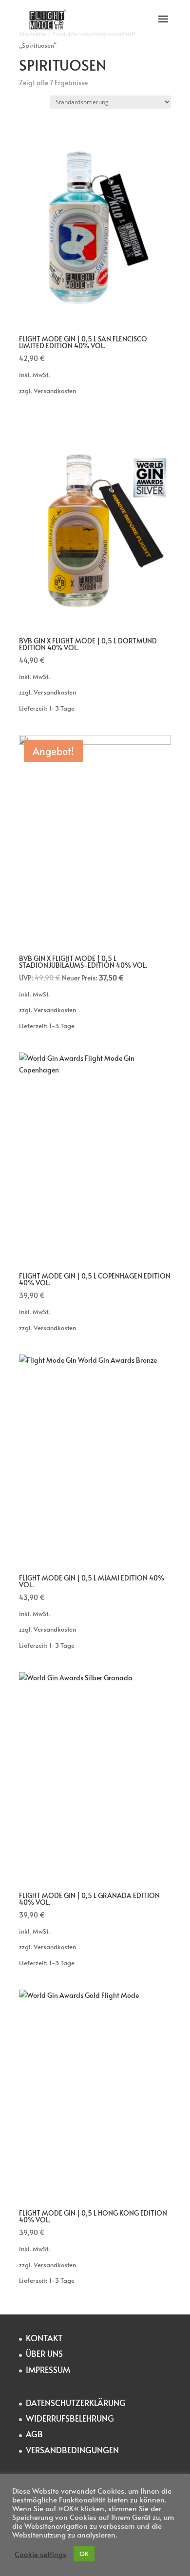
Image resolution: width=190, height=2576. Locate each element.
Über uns (45, 2353)
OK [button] (84, 2554)
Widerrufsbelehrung (70, 2418)
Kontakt (44, 2338)
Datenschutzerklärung (76, 2403)
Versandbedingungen (72, 2450)
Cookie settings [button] (40, 2554)
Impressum (48, 2369)
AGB (34, 2434)
